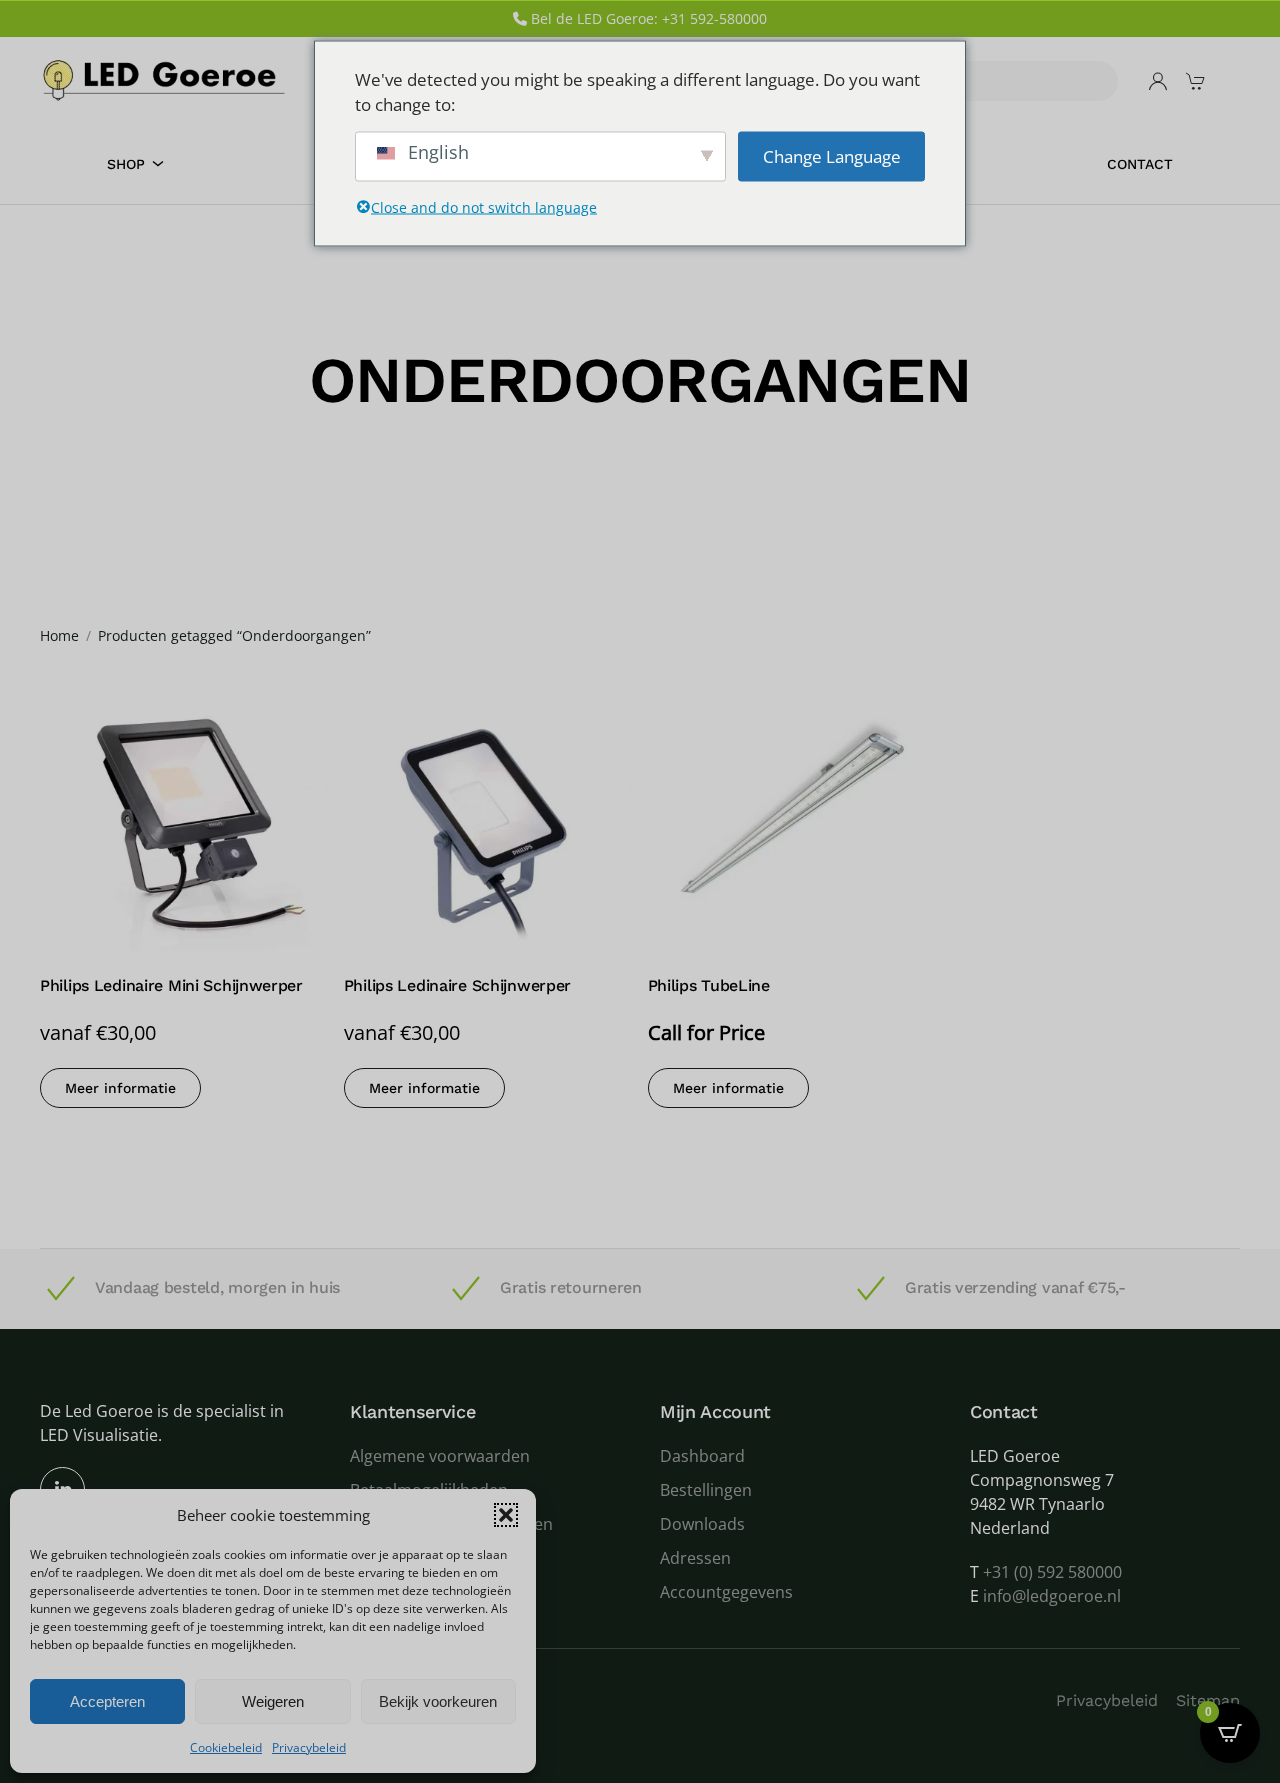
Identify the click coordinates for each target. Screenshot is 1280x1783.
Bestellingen (706, 1490)
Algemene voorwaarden (440, 1456)
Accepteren (107, 1701)
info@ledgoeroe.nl (1052, 1596)
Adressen (695, 1558)
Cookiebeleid (226, 1747)
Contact (1140, 164)
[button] (506, 1515)
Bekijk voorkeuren (438, 1701)
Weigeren (273, 1701)
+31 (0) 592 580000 (1052, 1572)
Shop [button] (126, 164)
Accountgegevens (726, 1592)
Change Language (832, 155)
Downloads (702, 1524)
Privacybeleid (309, 1747)
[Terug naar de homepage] (165, 80)
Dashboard (702, 1456)
